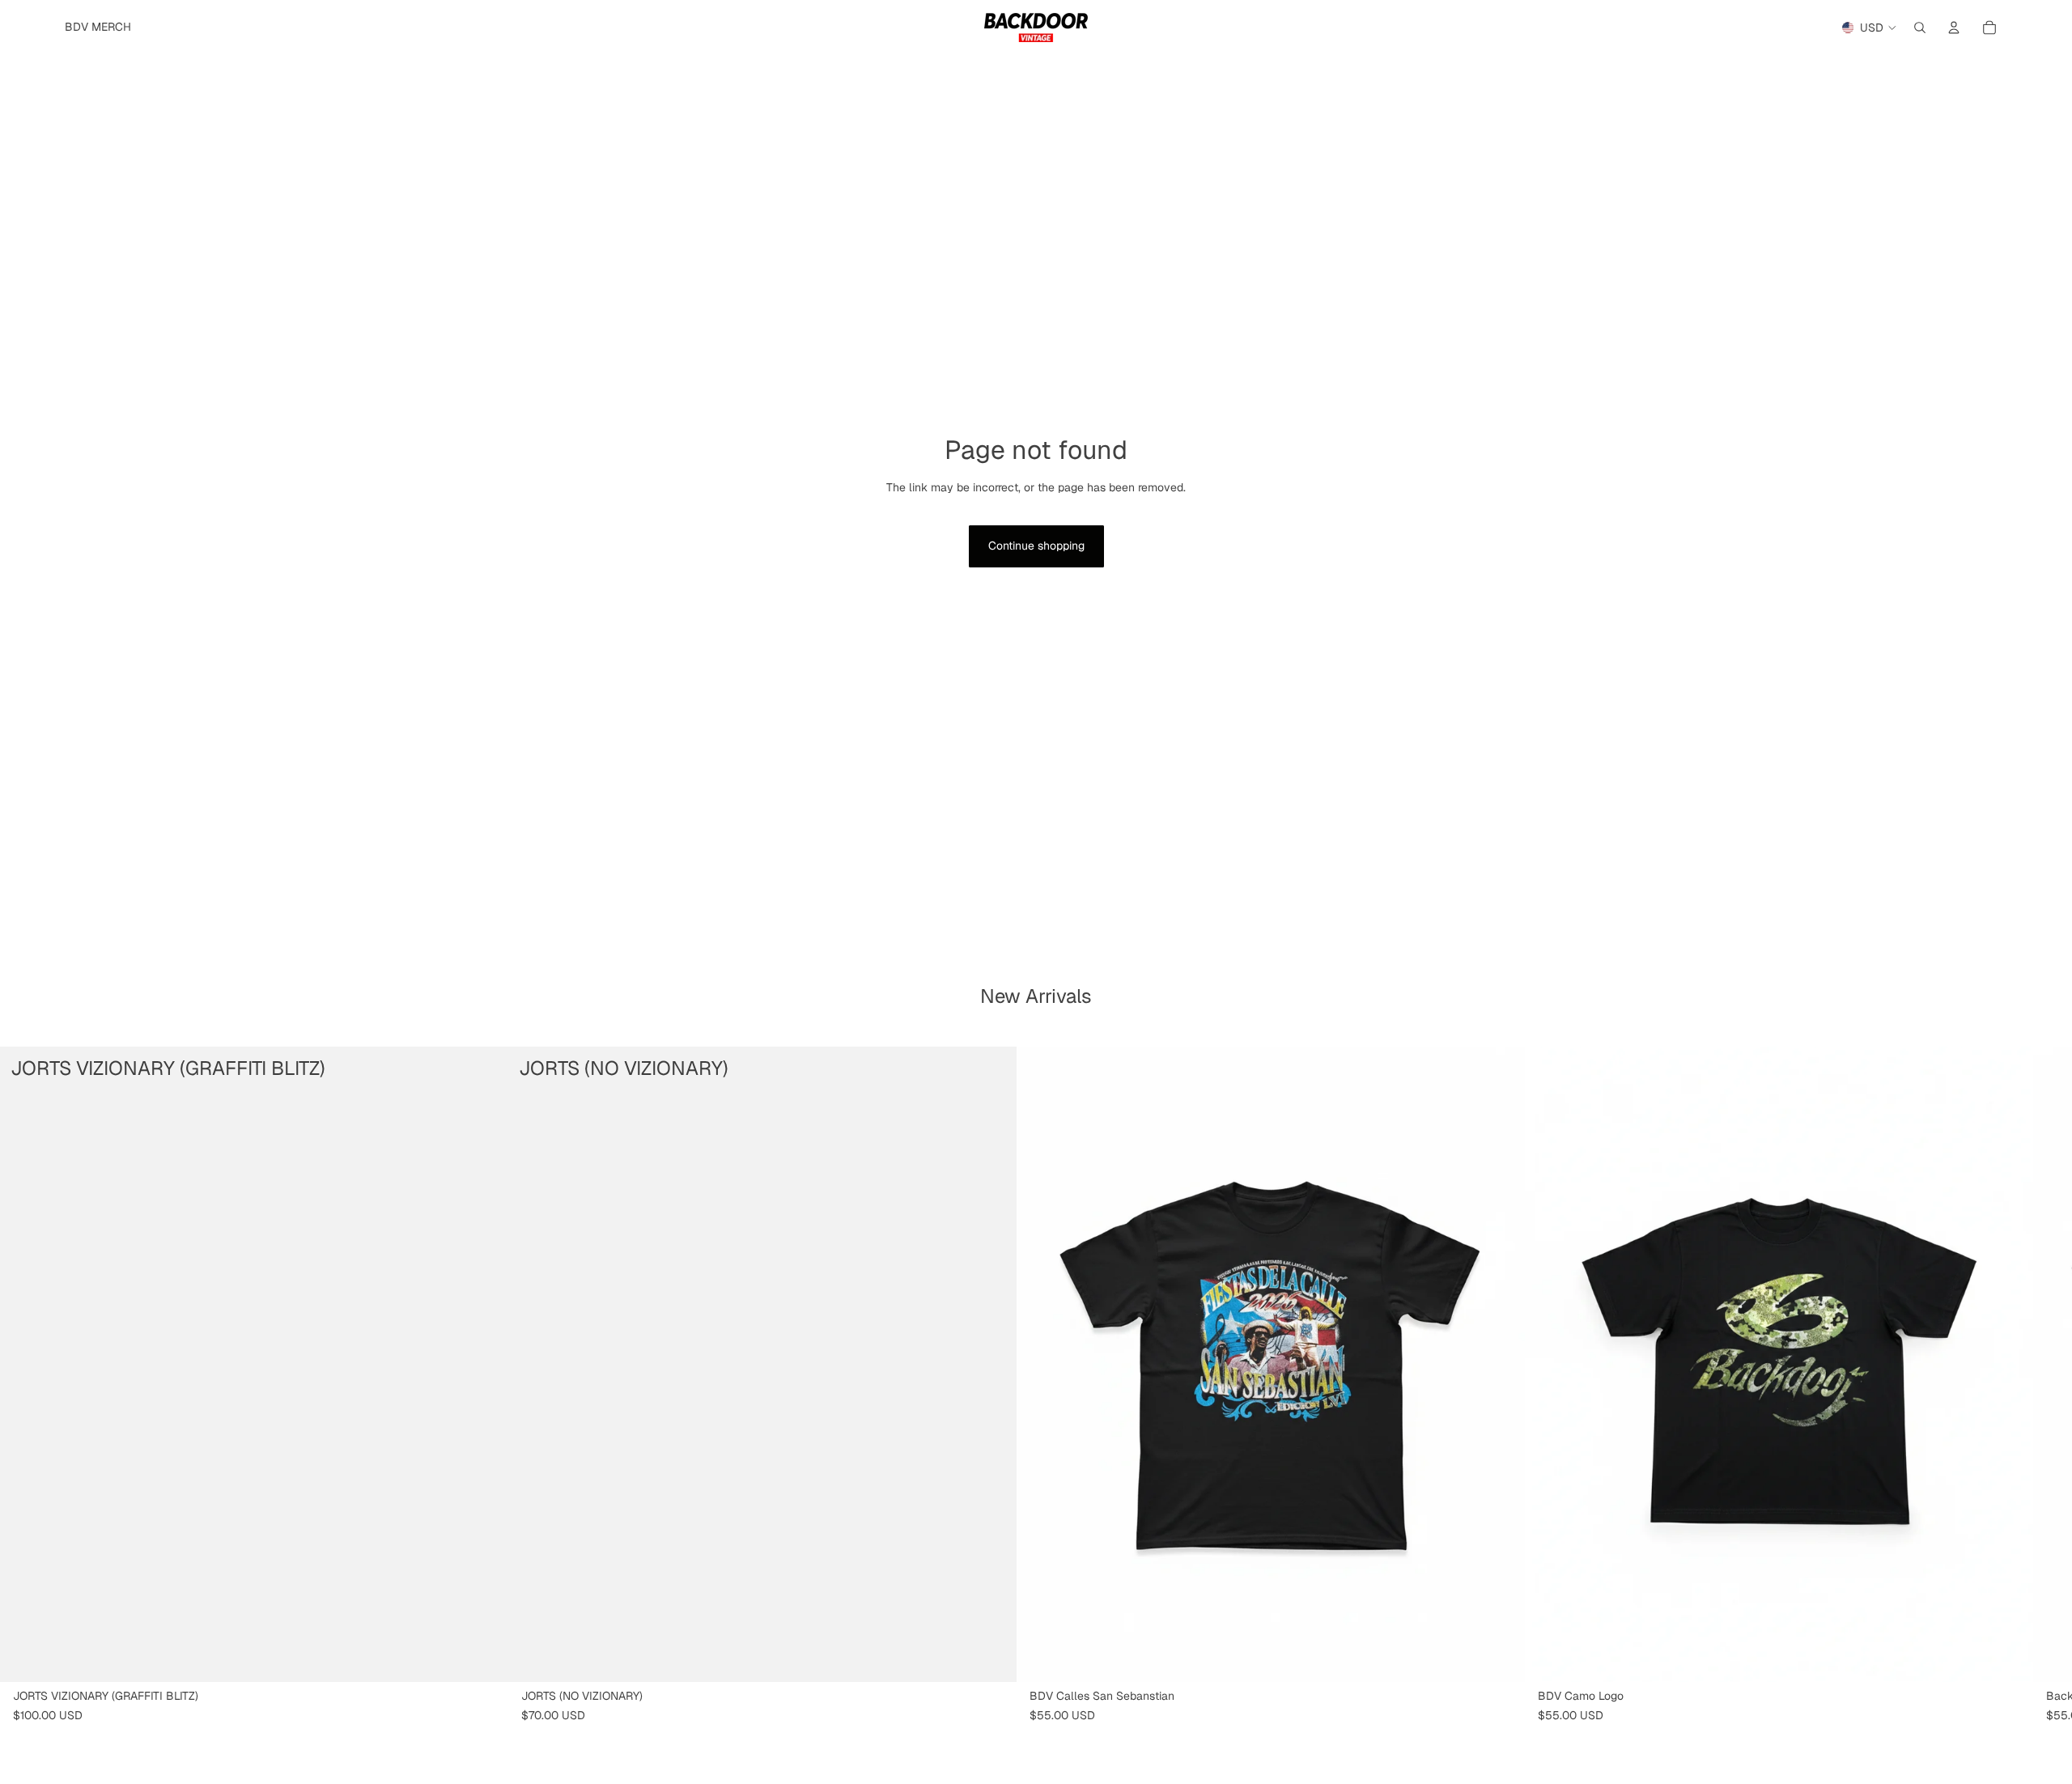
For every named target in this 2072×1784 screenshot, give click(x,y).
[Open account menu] (1954, 28)
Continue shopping (1036, 546)
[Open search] (1920, 28)
